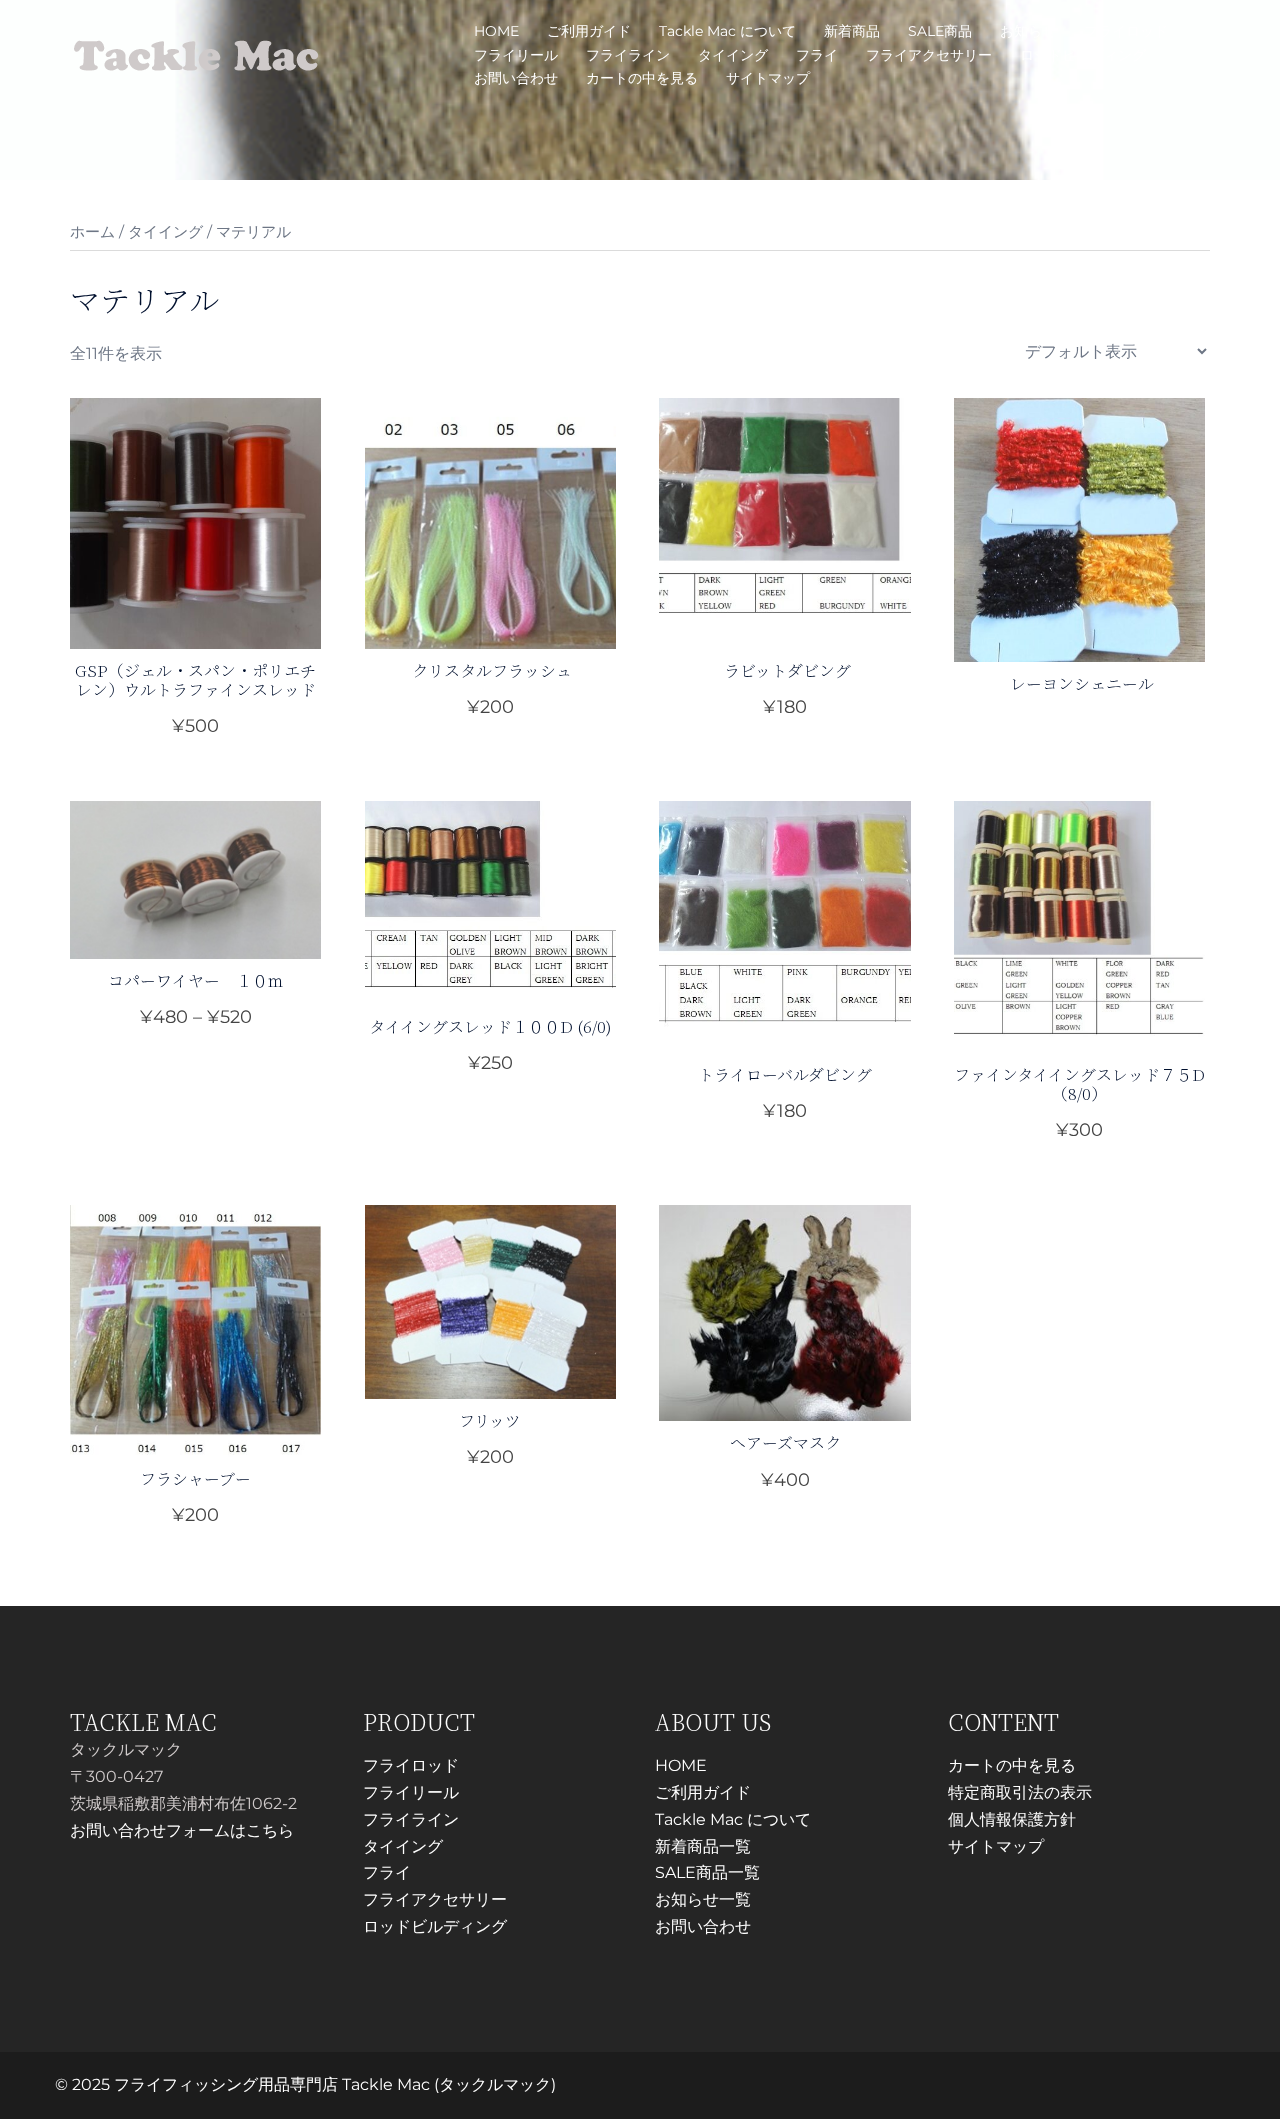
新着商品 (852, 31)
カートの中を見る (642, 78)
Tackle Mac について (727, 31)
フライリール (516, 55)
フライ (817, 55)
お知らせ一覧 (703, 1899)
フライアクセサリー (929, 55)
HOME (496, 31)
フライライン (628, 55)
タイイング (733, 55)
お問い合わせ (516, 78)
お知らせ (1028, 31)
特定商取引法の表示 (1020, 1792)
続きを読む (1080, 678)
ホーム (92, 232)
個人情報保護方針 (1012, 1819)
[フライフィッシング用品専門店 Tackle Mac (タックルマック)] (196, 53)
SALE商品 (940, 31)
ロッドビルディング (1083, 55)
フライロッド (1126, 31)
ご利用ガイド (589, 31)
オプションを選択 (196, 727)
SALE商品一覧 (707, 1872)
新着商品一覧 (703, 1846)
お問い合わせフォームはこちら (182, 1830)
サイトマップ (768, 78)
